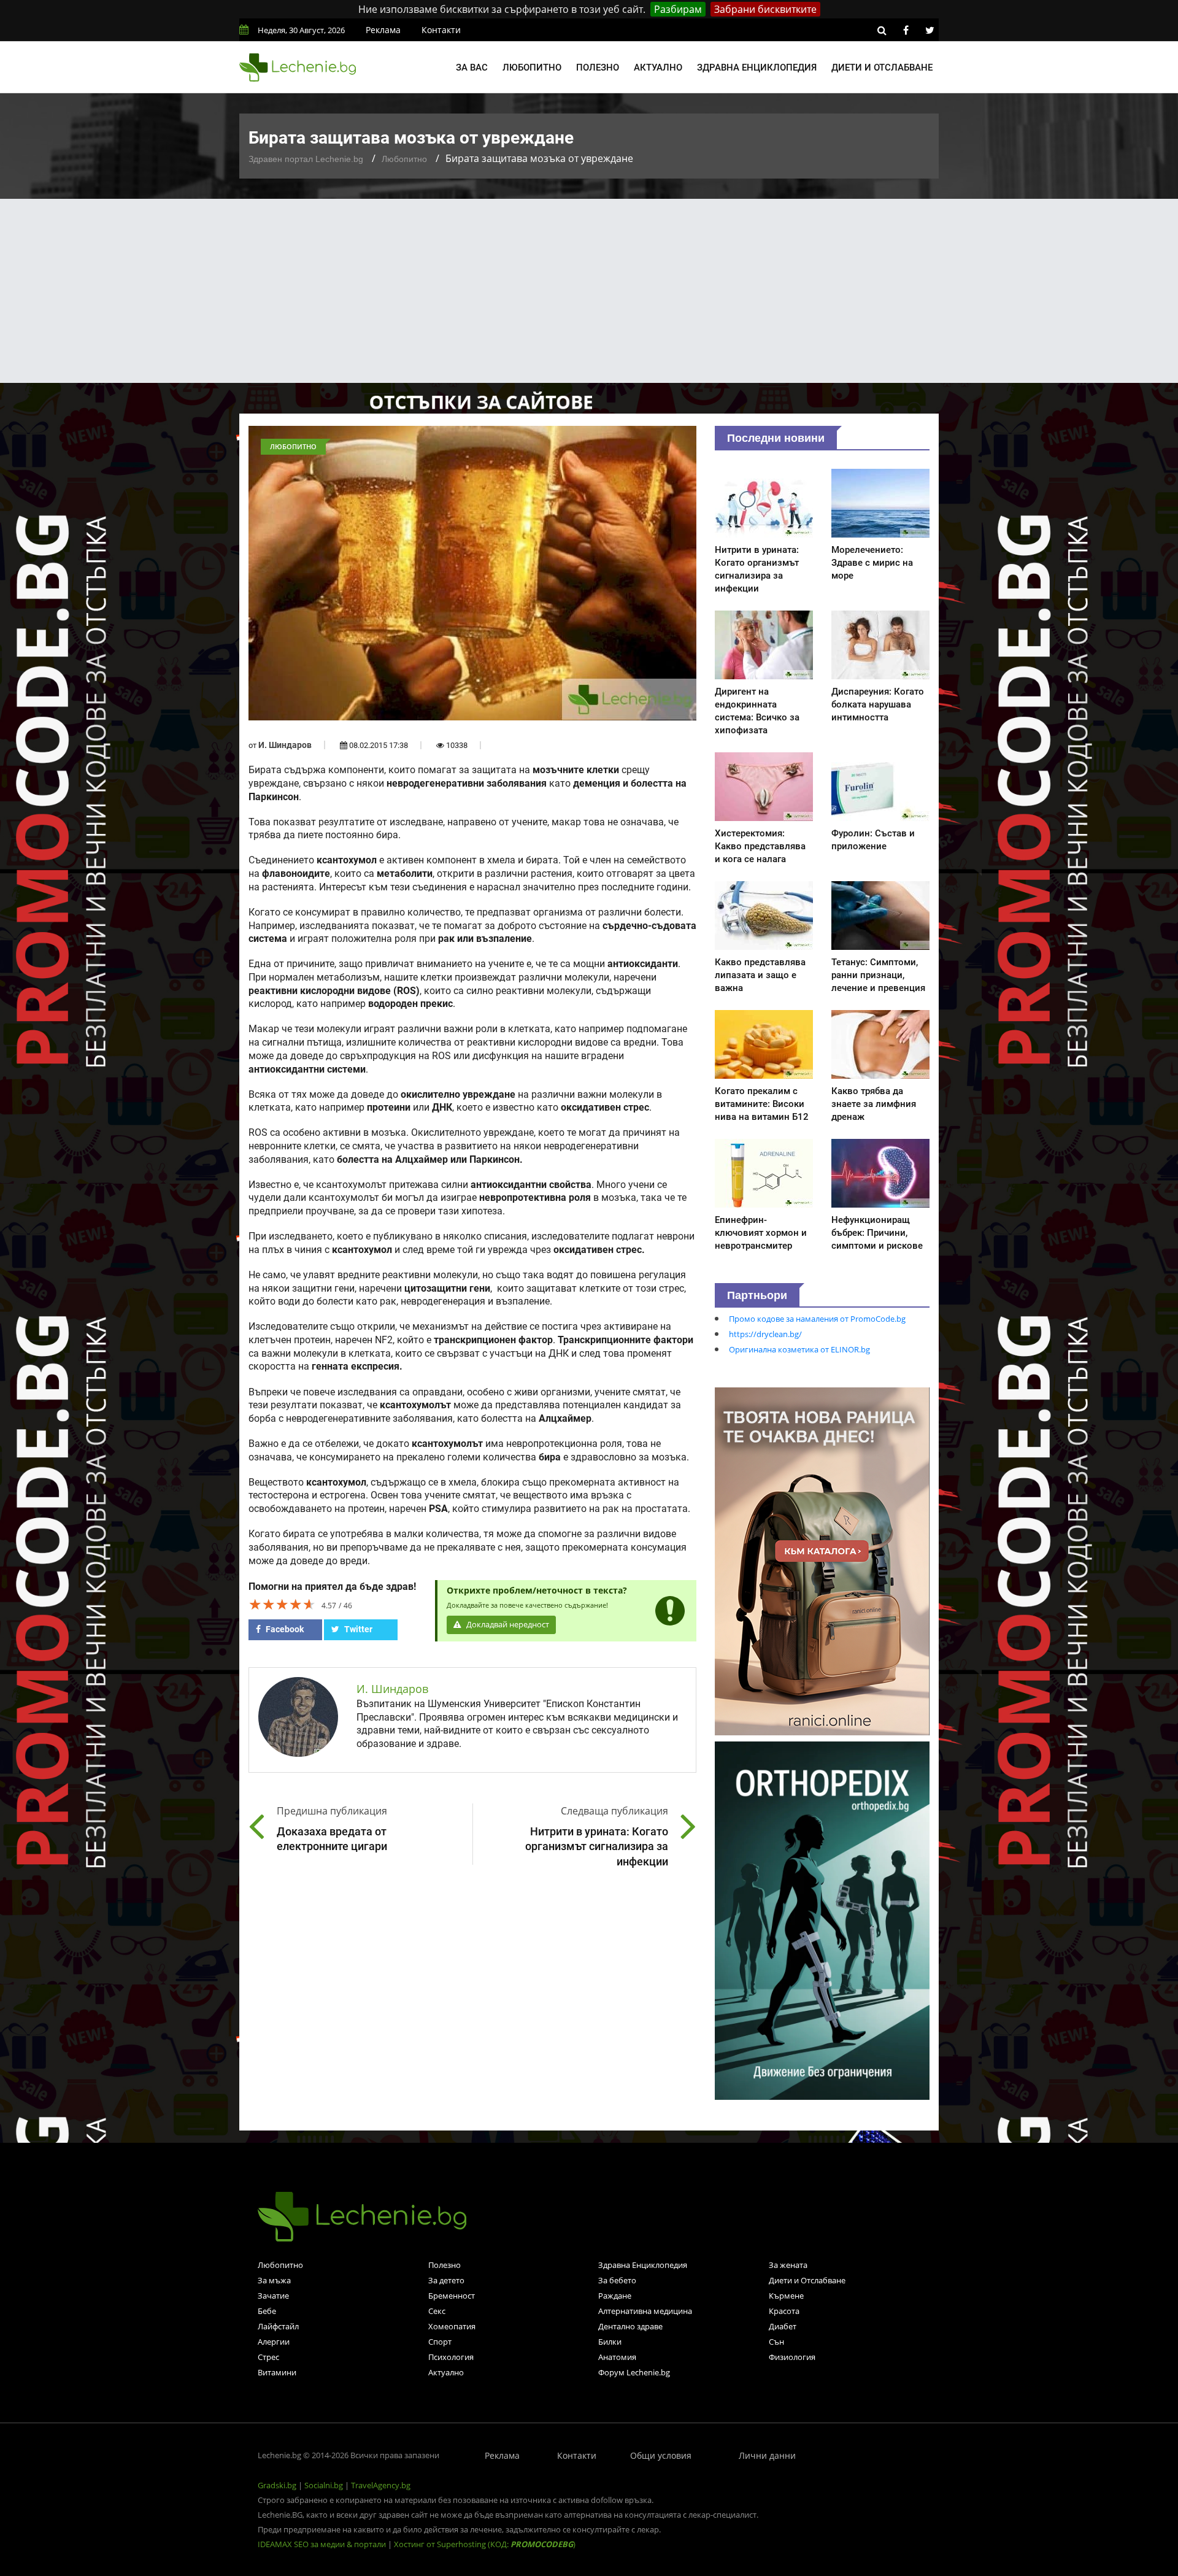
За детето (446, 2280)
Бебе (267, 2311)
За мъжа (274, 2280)
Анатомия (617, 2357)
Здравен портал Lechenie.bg (306, 159)
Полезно (598, 67)
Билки (610, 2342)
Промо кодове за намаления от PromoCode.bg (817, 1319)
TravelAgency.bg (381, 2485)
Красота (784, 2311)
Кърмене (786, 2296)
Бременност (452, 2296)
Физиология (792, 2357)
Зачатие (273, 2296)
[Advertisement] (589, 291)
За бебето (617, 2280)
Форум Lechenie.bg (634, 2372)
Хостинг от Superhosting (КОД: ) (485, 2544)
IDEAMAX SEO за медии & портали (323, 2544)
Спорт (440, 2342)
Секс (437, 2311)
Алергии (274, 2342)
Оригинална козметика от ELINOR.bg (799, 1349)
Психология (451, 2357)
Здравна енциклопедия (757, 67)
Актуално (658, 67)
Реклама (383, 30)
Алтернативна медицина (645, 2311)
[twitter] (930, 30)
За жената (788, 2265)
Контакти (441, 30)
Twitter (357, 1629)
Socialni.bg (324, 2485)
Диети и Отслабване (807, 2280)
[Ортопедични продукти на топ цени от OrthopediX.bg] (822, 1919)
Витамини (277, 2372)
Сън (776, 2342)
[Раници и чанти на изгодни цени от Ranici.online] (822, 1560)
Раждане (615, 2296)
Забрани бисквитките (765, 9)
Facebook (284, 1629)
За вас (472, 67)
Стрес (268, 2357)
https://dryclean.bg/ (765, 1334)
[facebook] (906, 30)
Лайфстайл (278, 2326)
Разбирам (678, 9)
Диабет (783, 2326)
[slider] (282, 1604)
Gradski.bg (277, 2485)
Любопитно (532, 67)
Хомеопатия (452, 2326)
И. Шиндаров (285, 745)
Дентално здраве (630, 2326)
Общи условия (661, 2455)
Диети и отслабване (882, 67)
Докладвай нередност (507, 1625)
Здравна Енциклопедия (643, 2265)
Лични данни (767, 2455)
